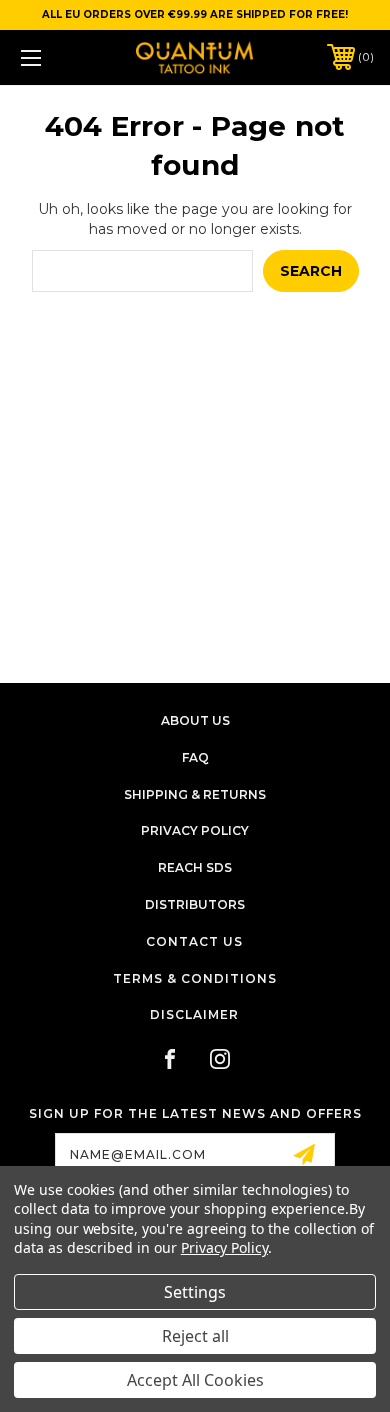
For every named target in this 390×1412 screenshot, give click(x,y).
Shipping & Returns (195, 794)
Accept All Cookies (195, 1380)
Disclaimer (194, 1014)
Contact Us (194, 941)
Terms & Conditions (195, 978)
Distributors (195, 904)
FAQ (195, 757)
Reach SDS (195, 867)
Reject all (195, 1336)
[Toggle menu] (56, 57)
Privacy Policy (195, 830)
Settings (195, 1292)
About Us (195, 720)
